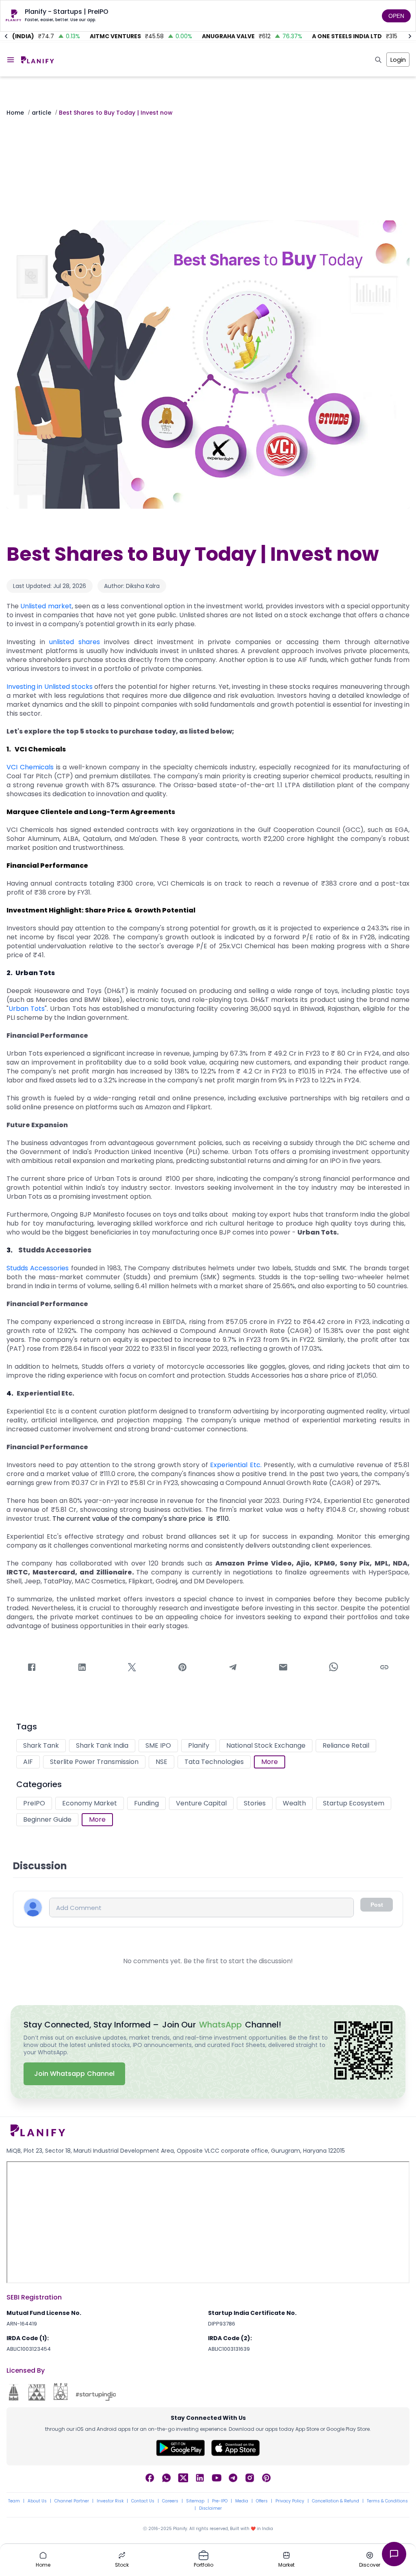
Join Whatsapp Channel (74, 2074)
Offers (262, 2501)
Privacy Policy (290, 2501)
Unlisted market (46, 606)
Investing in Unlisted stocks (50, 687)
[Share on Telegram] (233, 1669)
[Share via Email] (283, 1669)
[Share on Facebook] (32, 1669)
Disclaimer (210, 2508)
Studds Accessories (38, 1268)
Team (14, 2501)
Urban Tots (27, 1009)
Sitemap (195, 2501)
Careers (170, 2501)
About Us (37, 2501)
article (41, 113)
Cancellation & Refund (336, 2501)
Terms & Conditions (387, 2501)
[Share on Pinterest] (182, 1669)
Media (242, 2501)
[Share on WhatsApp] (334, 1668)
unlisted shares (75, 642)
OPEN (396, 16)
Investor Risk (110, 2501)
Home (15, 113)
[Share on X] (132, 1669)
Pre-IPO (220, 2501)
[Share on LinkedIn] (82, 1669)
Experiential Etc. (236, 1465)
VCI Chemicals (30, 767)
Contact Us (143, 2501)
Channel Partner (72, 2501)
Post (377, 1905)
